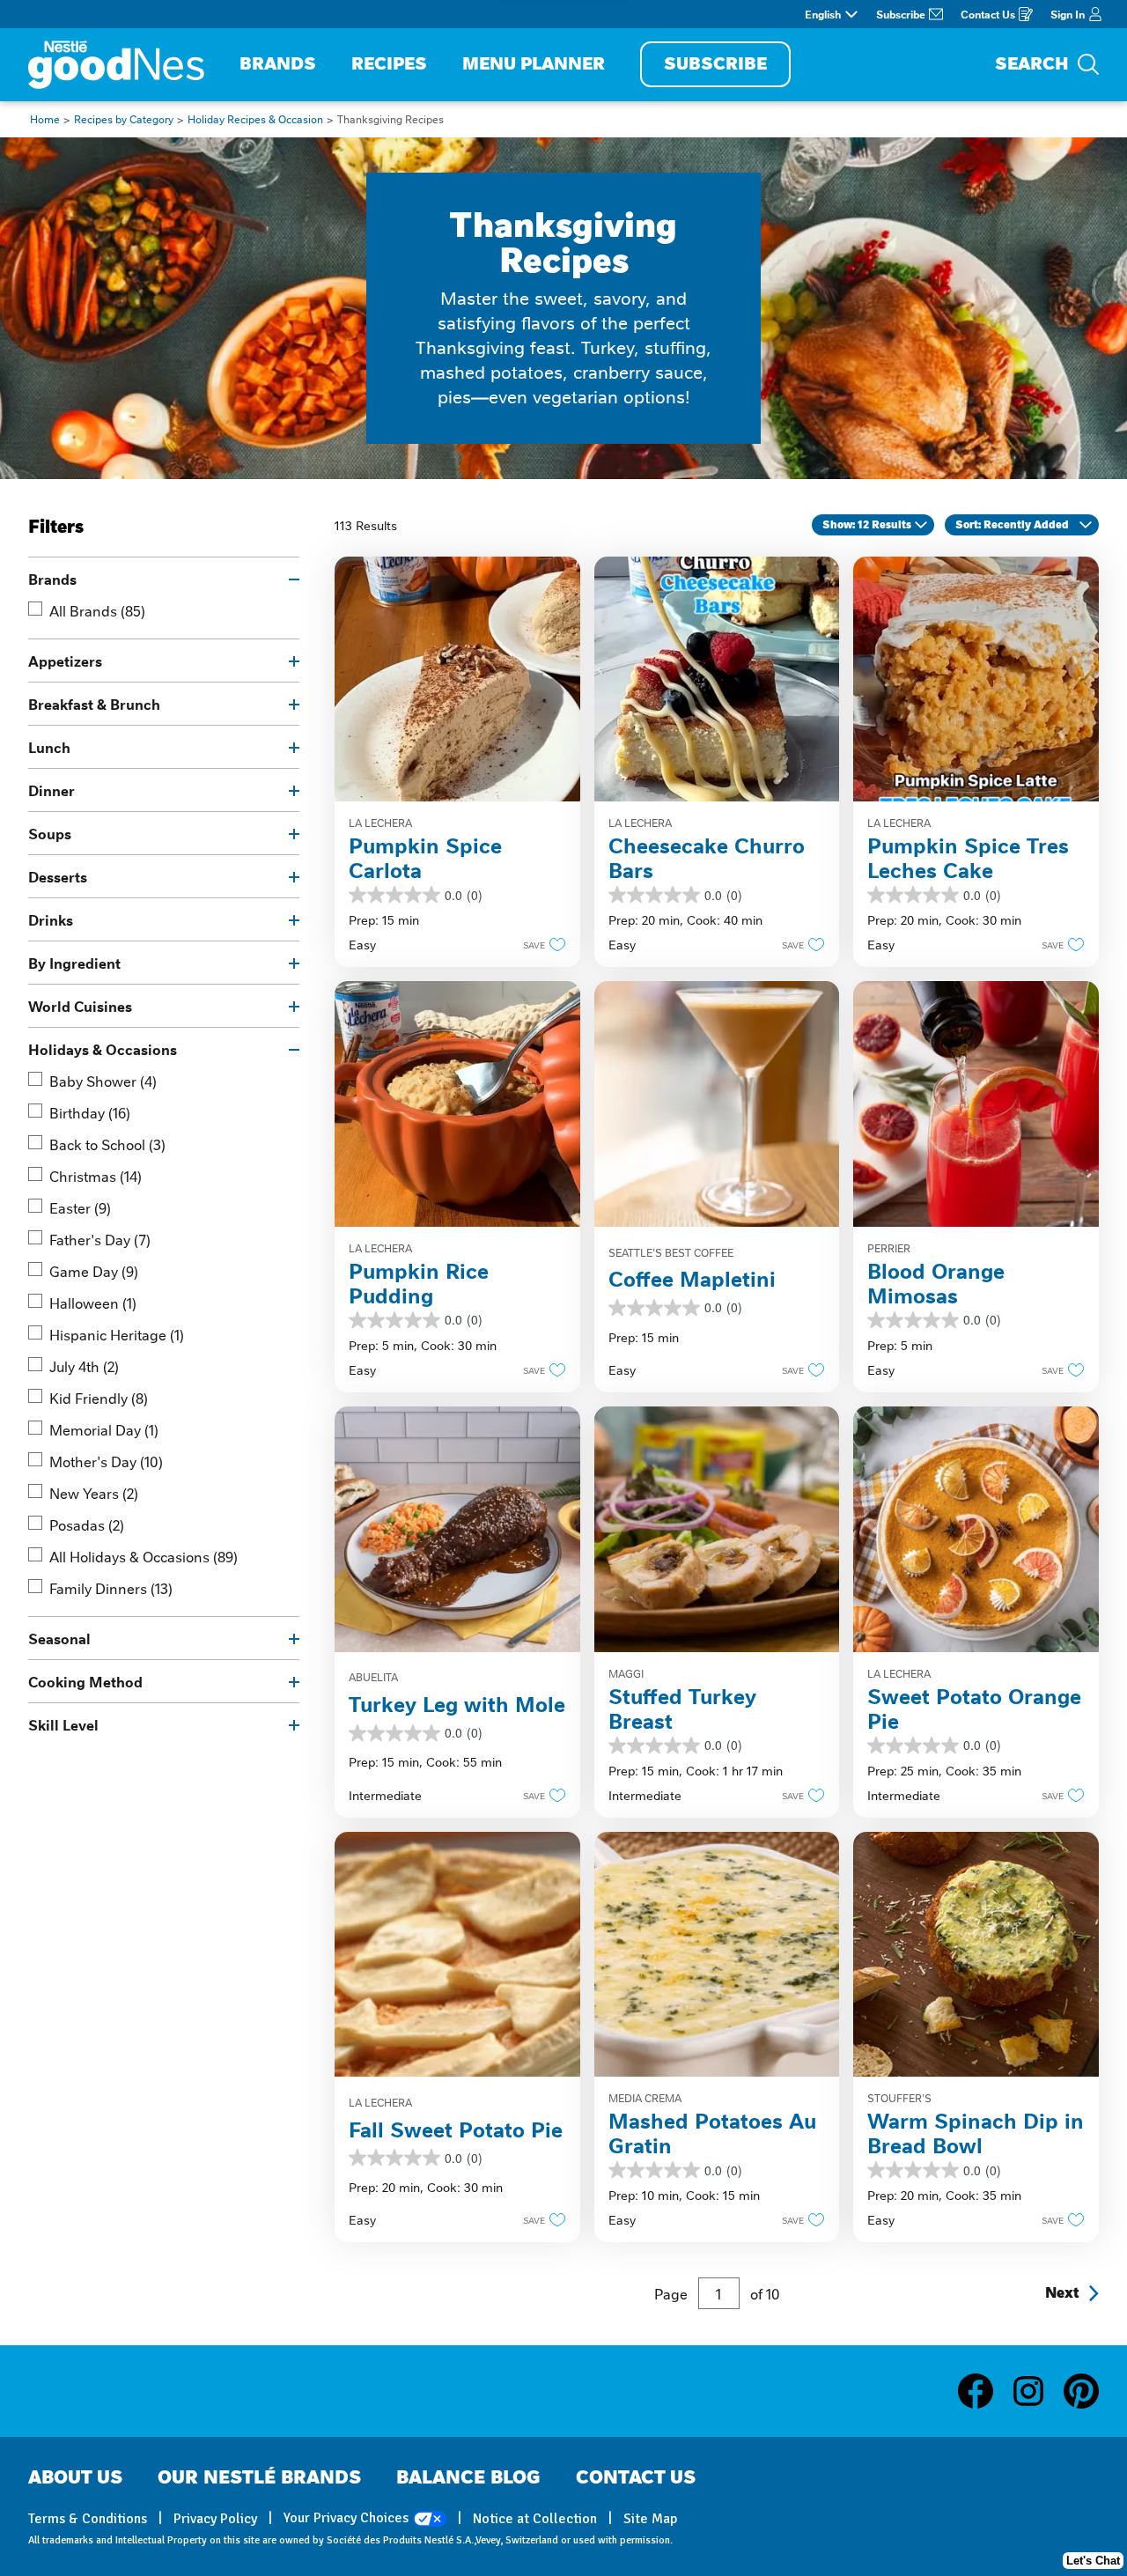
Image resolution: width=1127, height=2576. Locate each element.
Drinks (51, 919)
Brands (52, 579)
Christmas (96, 1176)
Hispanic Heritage (117, 1334)
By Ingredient (74, 963)
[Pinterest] (1081, 2391)
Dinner (52, 790)
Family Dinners (111, 1588)
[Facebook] (984, 2391)
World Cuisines (80, 1006)
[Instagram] (1037, 2391)
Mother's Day (106, 1461)
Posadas (87, 1524)
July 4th (84, 1366)
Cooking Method (85, 1681)
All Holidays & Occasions (144, 1556)
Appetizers (65, 661)
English (823, 14)
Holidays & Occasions (103, 1049)
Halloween (93, 1303)
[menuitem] (278, 65)
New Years (94, 1493)
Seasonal (59, 1638)
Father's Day (100, 1239)
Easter (80, 1207)
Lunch (49, 747)
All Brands (97, 610)
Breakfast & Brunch (94, 704)
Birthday (90, 1112)
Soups (50, 833)
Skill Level (63, 1724)
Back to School (107, 1144)
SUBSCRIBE (715, 64)
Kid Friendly (99, 1398)
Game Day (94, 1271)
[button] (539, 944)
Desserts (58, 876)
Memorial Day (104, 1429)
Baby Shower (103, 1081)
